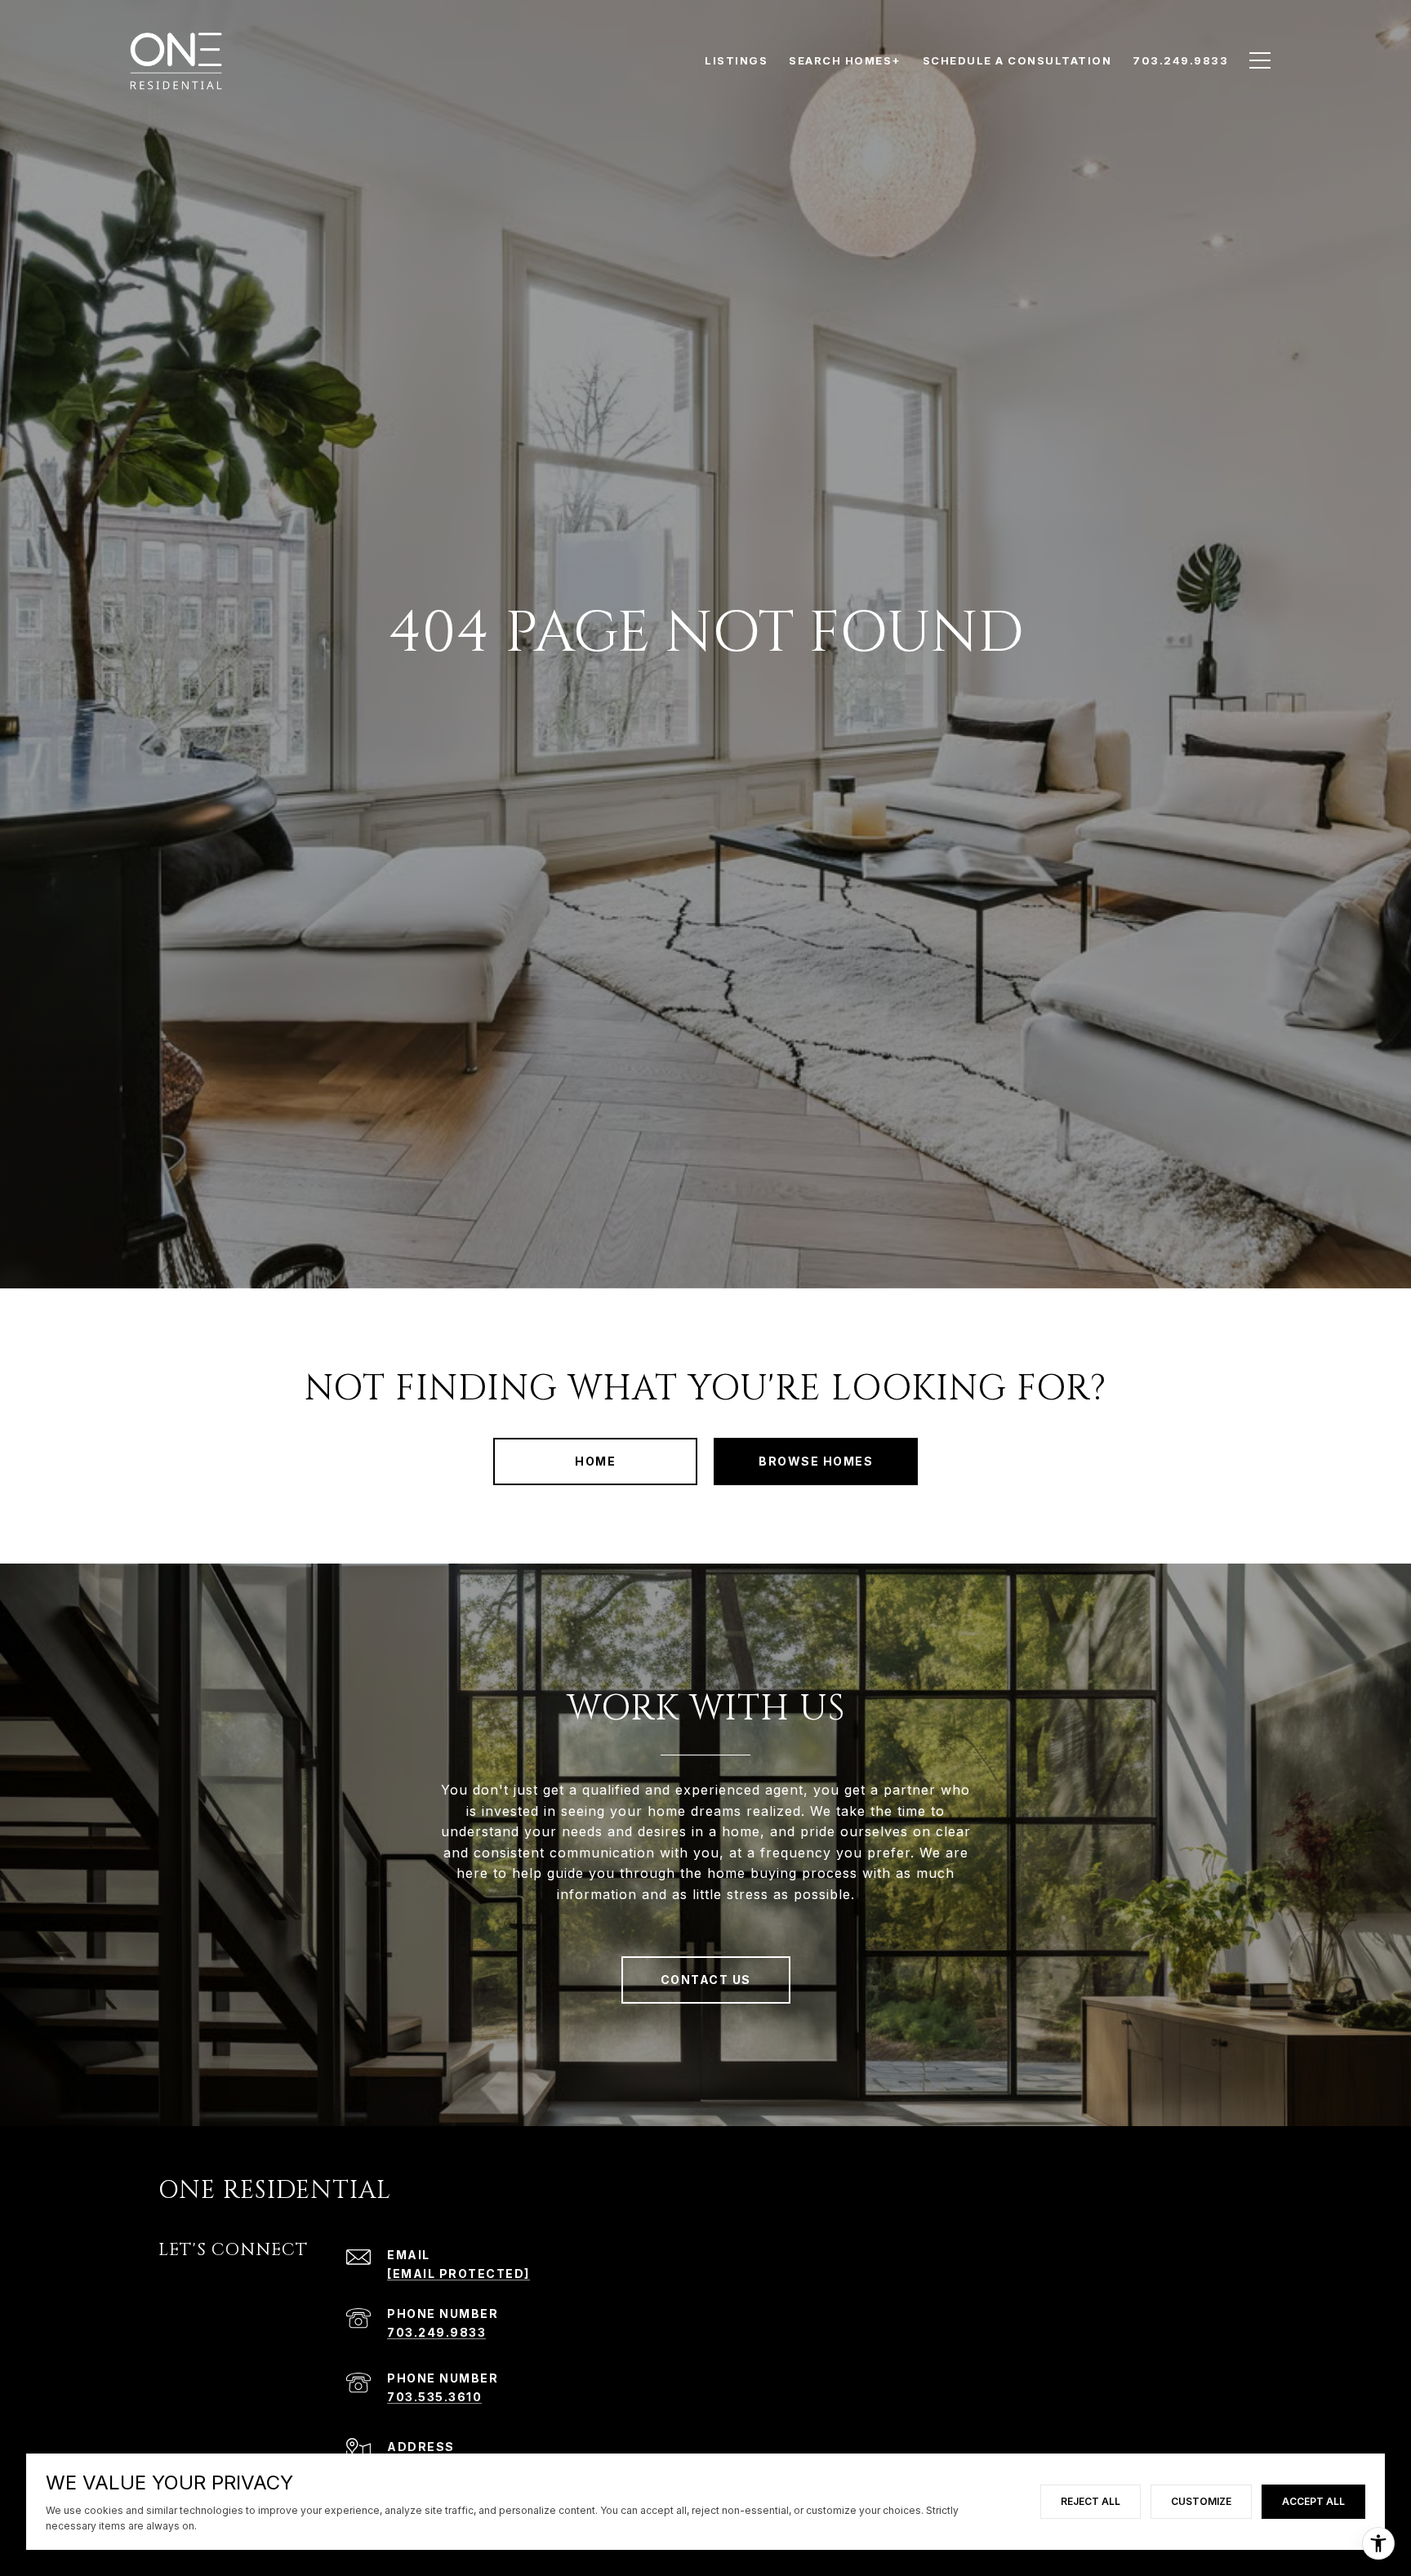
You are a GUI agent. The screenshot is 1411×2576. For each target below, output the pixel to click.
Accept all (1313, 2501)
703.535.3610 (434, 2397)
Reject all (1091, 2501)
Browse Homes (816, 1461)
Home (595, 1461)
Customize (1201, 2501)
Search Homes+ (845, 60)
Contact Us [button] (706, 1980)
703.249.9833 (436, 2332)
